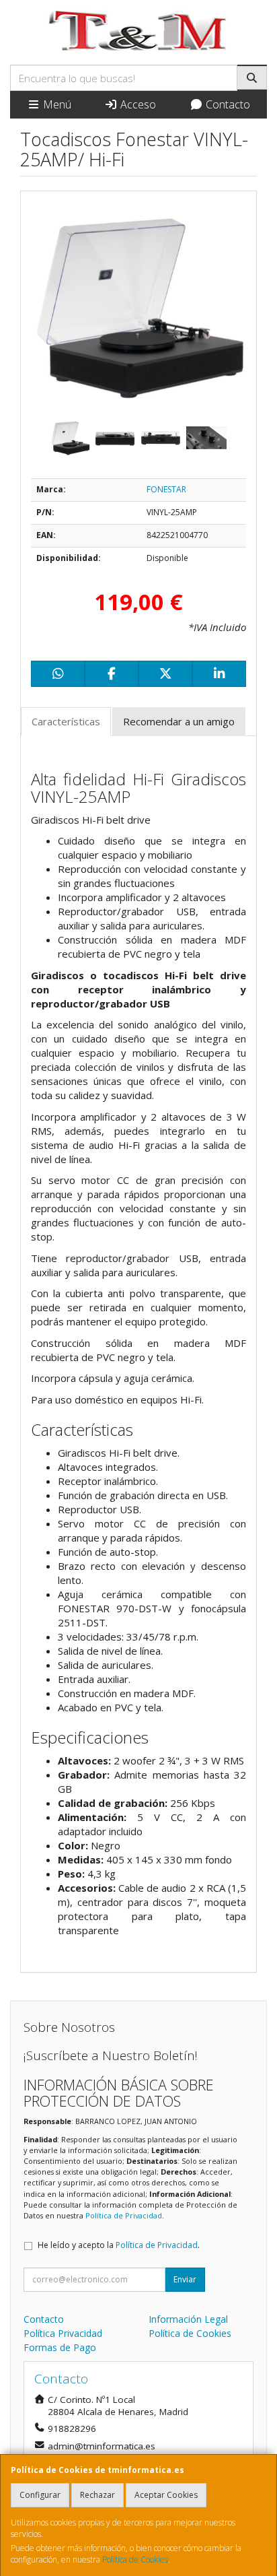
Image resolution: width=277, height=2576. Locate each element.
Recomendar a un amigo (179, 721)
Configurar (40, 2495)
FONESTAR (166, 489)
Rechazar (97, 2495)
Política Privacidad (63, 2333)
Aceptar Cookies (166, 2495)
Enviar (185, 2279)
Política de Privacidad (124, 2215)
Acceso (137, 104)
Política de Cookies (135, 2560)
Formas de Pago (60, 2347)
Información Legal (188, 2319)
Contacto (227, 104)
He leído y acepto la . (119, 2245)
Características (66, 721)
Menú (56, 104)
